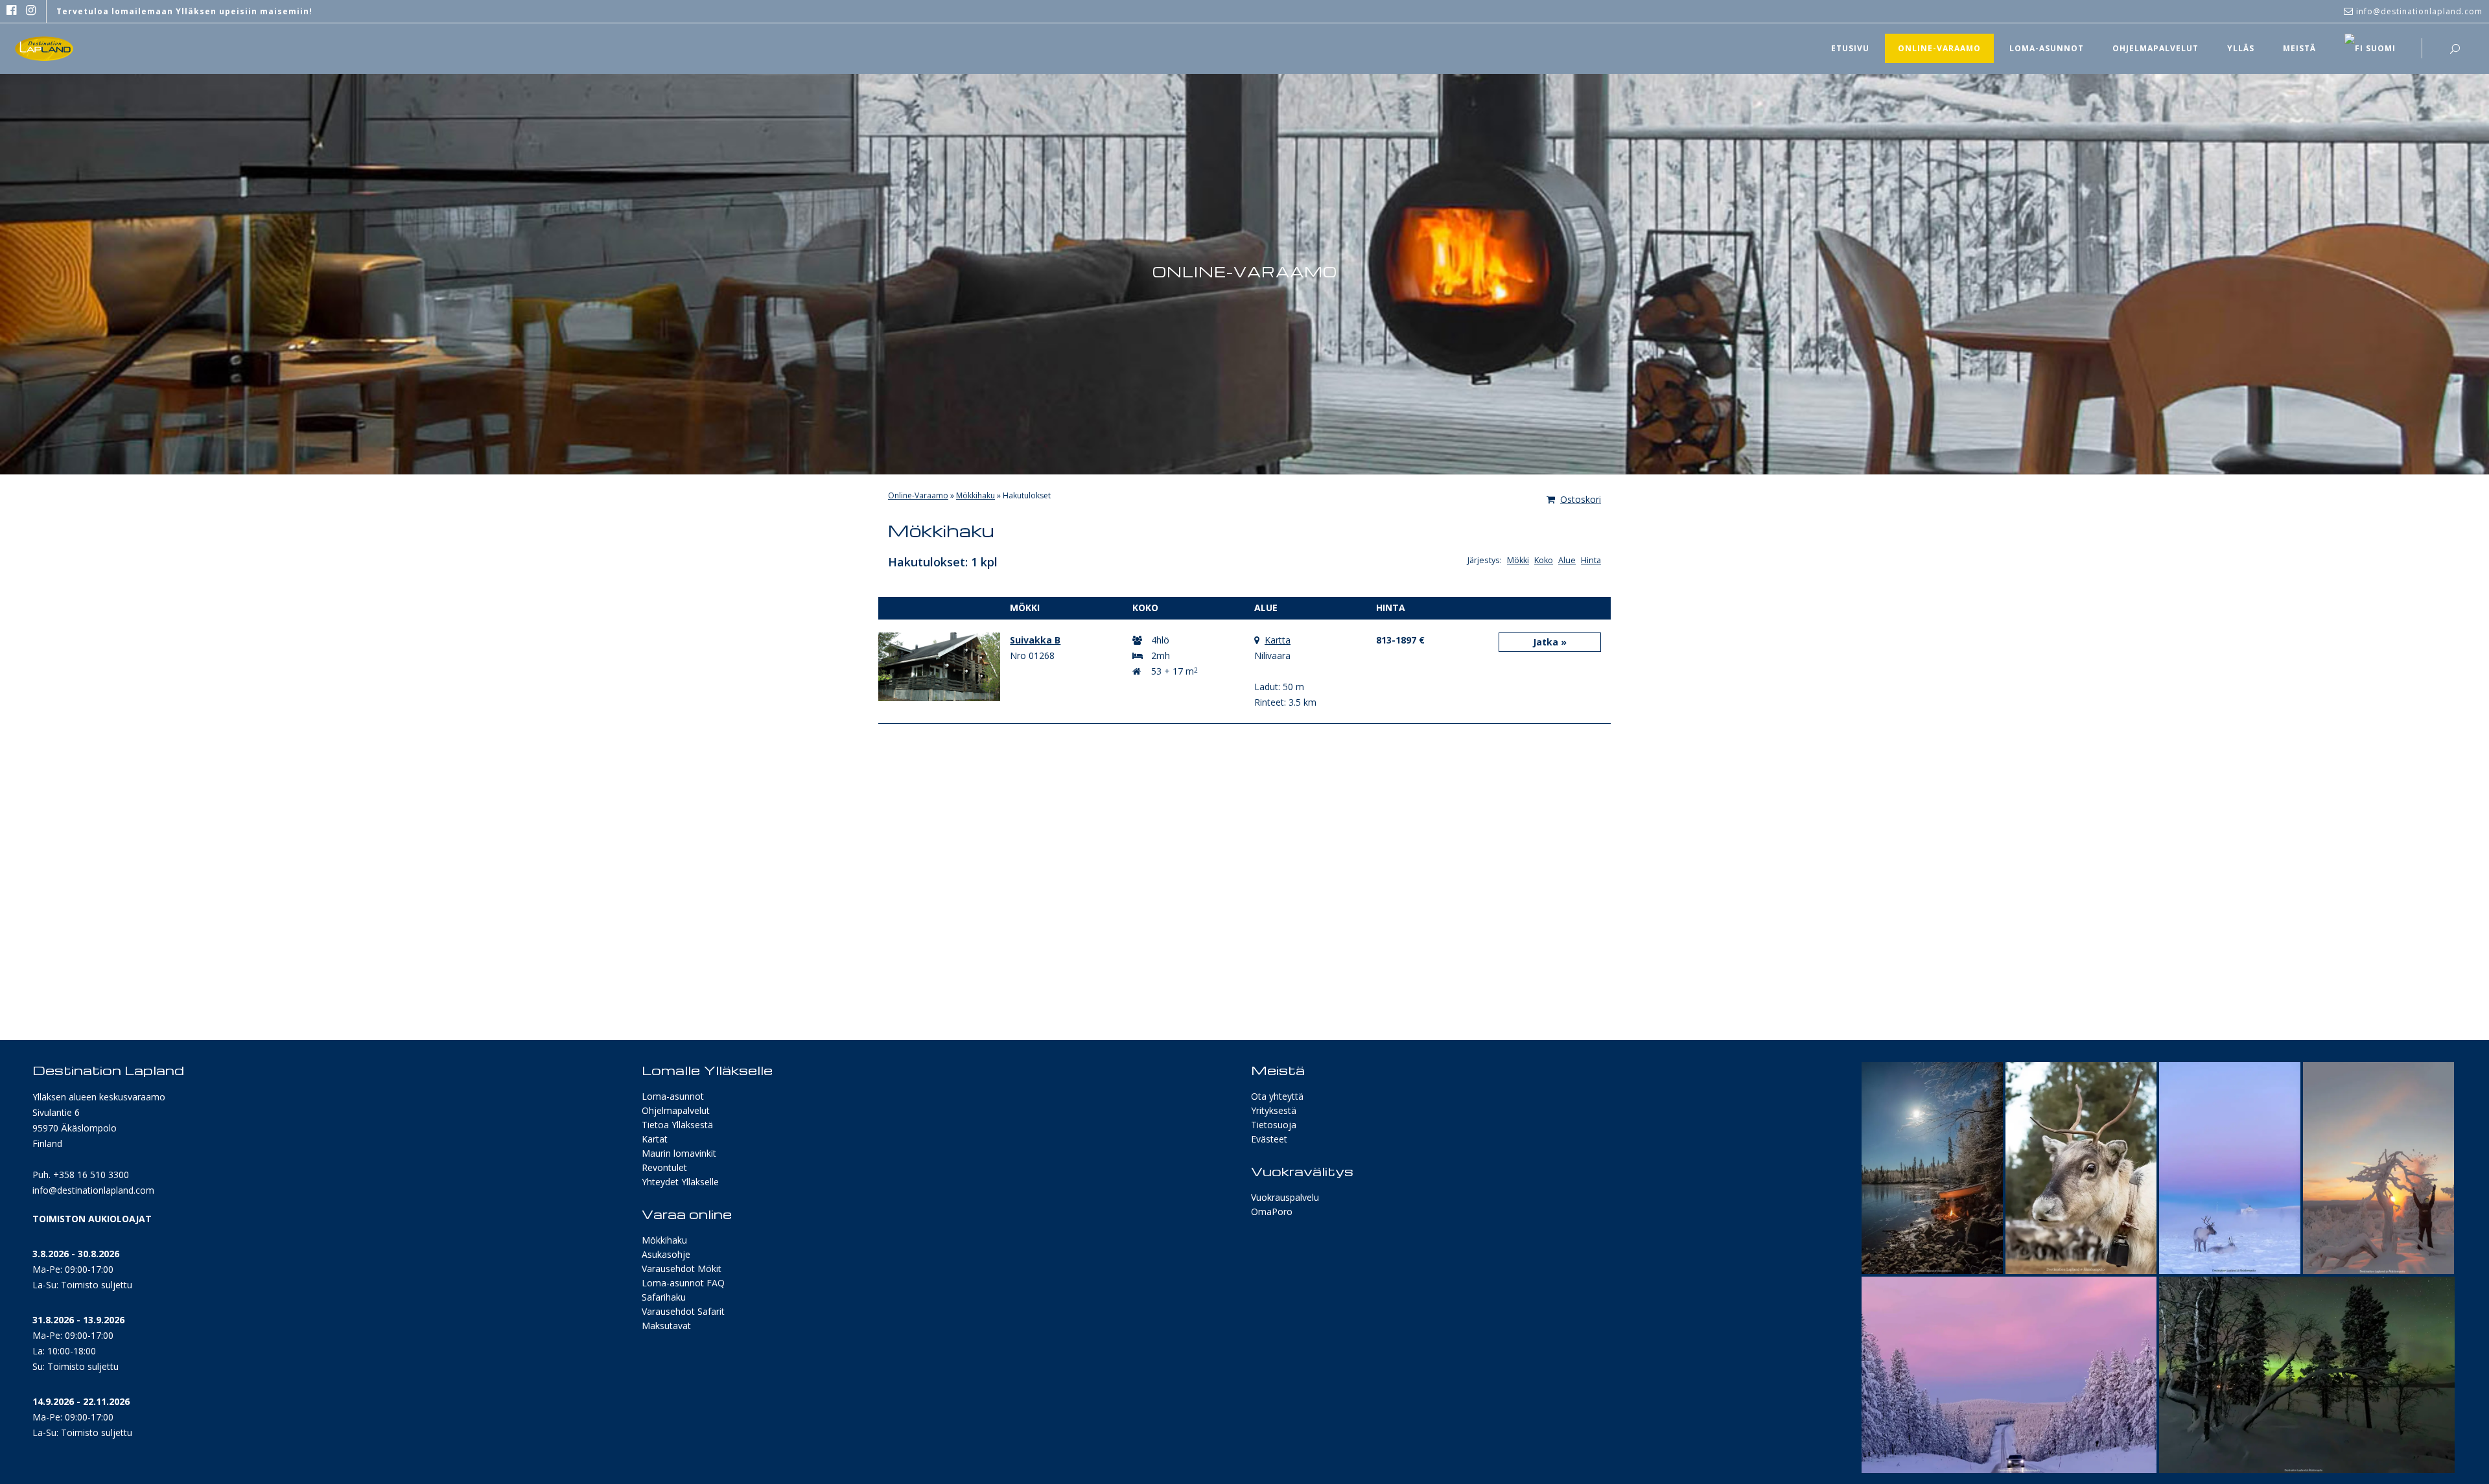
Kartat (655, 1139)
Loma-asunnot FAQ (683, 1283)
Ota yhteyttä (1277, 1096)
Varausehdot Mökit (682, 1269)
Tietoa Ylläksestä (677, 1125)
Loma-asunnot (673, 1096)
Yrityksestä (1274, 1110)
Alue (1567, 560)
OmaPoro (1272, 1212)
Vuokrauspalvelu (1285, 1197)
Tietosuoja (1274, 1125)
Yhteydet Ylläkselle (680, 1182)
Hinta (1591, 560)
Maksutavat (666, 1326)
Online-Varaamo (918, 495)
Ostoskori (1581, 499)
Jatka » (1550, 642)
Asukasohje (666, 1254)
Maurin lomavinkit (679, 1153)
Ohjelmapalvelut (676, 1110)
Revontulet (664, 1167)
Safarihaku (664, 1297)
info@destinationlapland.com (93, 1190)
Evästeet (1269, 1139)
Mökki (1518, 560)
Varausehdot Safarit (683, 1311)
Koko (1544, 560)
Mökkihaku (976, 495)
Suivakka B (1035, 640)
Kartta (1278, 640)
